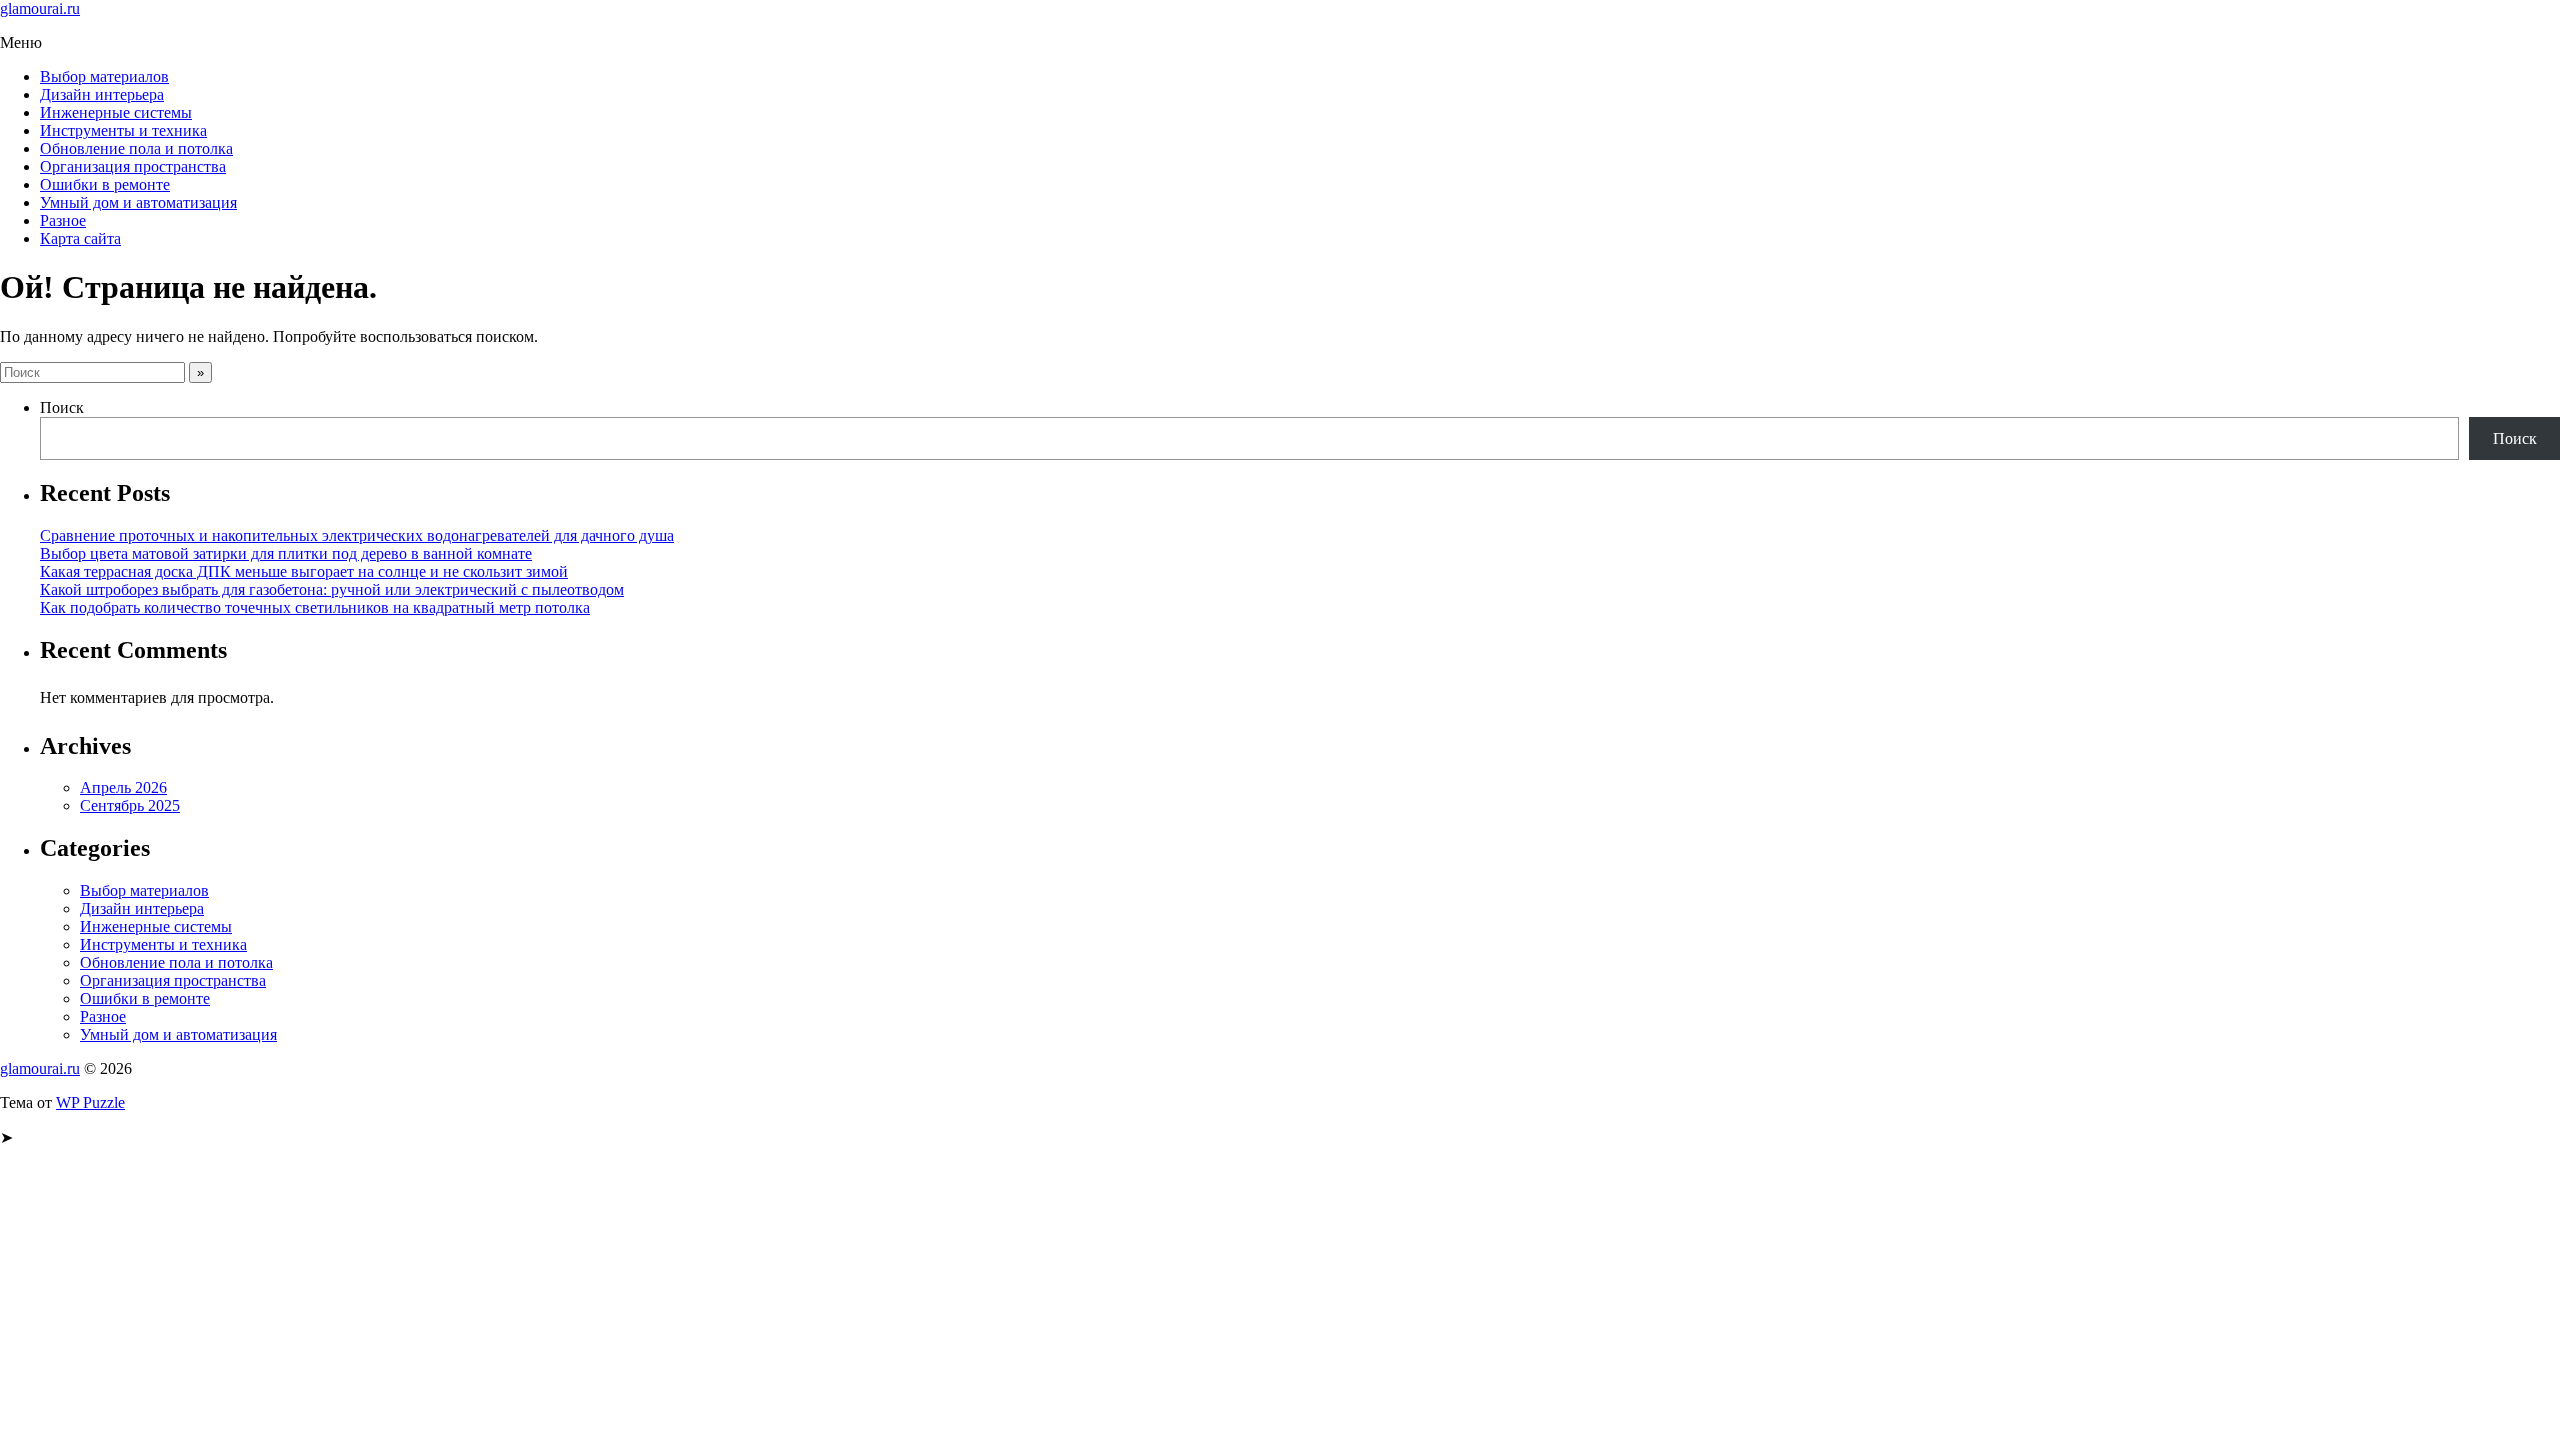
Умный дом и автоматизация (138, 202)
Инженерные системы (116, 112)
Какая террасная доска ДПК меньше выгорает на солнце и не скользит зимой (304, 571)
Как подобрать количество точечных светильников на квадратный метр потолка (315, 607)
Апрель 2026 (123, 787)
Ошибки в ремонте (105, 184)
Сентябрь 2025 (130, 805)
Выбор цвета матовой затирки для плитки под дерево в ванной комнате (286, 553)
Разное (63, 220)
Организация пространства (133, 166)
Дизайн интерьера (102, 94)
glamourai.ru (40, 8)
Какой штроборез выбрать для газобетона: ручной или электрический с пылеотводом (332, 589)
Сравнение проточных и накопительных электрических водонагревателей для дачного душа (357, 535)
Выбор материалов (104, 76)
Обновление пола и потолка (136, 148)
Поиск (62, 407)
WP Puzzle (90, 1102)
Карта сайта (80, 238)
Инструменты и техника (123, 130)
